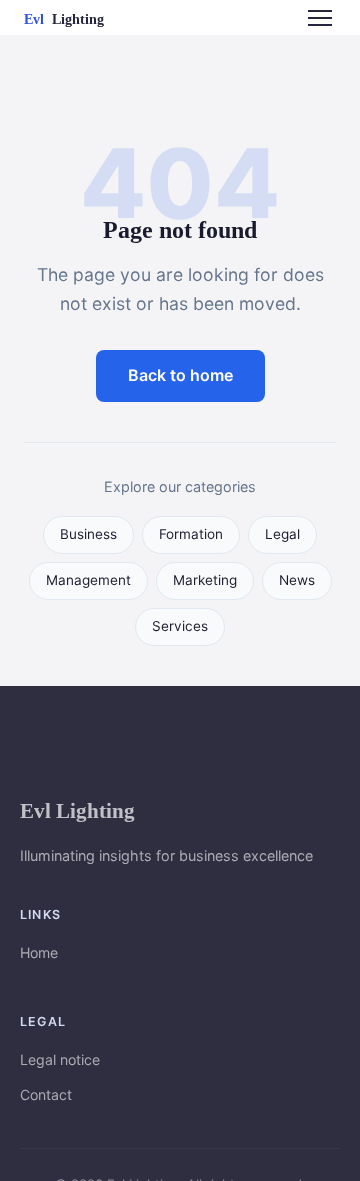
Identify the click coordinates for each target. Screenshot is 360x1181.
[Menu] (320, 18)
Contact (46, 1094)
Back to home (180, 375)
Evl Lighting (77, 810)
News (297, 580)
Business (88, 534)
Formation (191, 534)
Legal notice (60, 1059)
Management (88, 580)
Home (39, 952)
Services (180, 626)
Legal (282, 534)
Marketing (205, 580)
